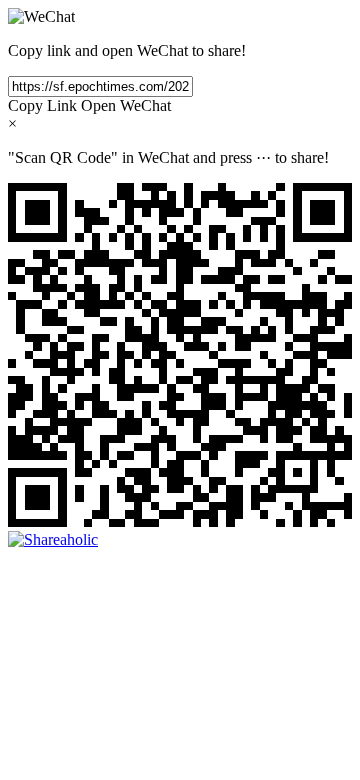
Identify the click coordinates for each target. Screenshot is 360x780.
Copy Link (42, 105)
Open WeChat (126, 105)
